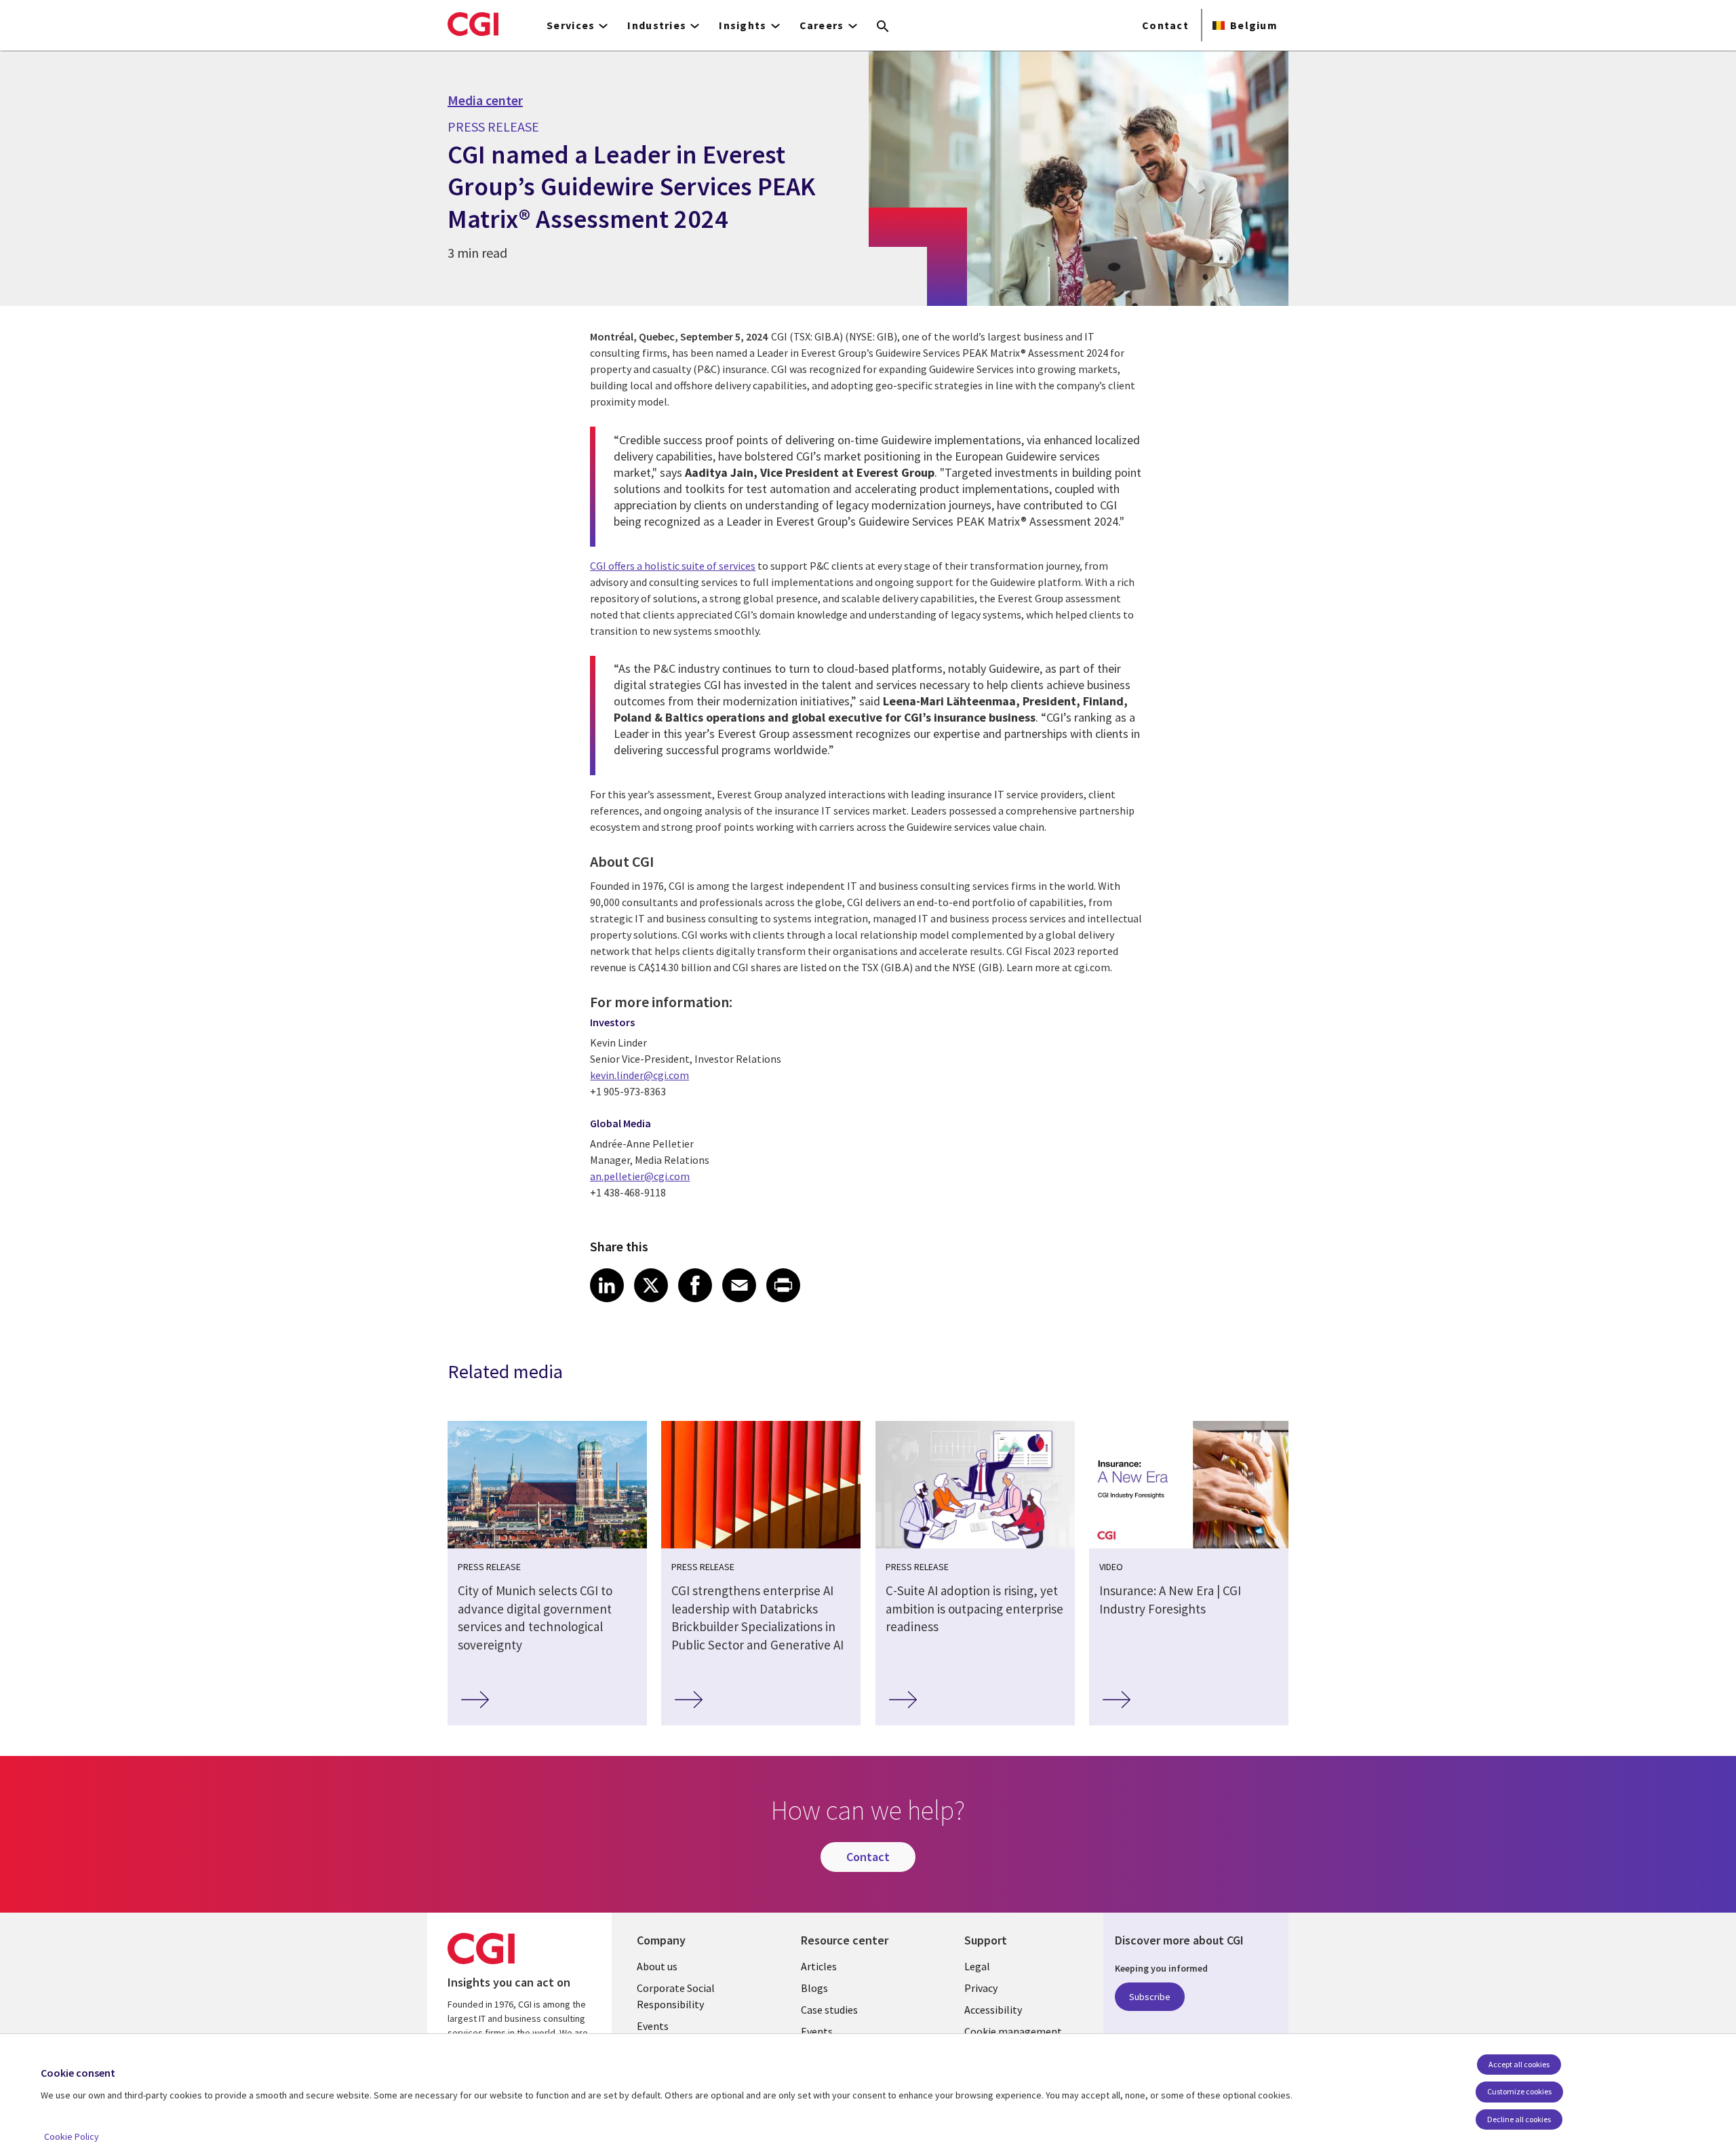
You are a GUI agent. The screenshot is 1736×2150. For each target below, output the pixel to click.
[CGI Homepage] (473, 24)
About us (657, 1966)
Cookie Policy (72, 2136)
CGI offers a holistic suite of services (673, 566)
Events (653, 2026)
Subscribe (1150, 1997)
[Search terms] (883, 27)
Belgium (1254, 25)
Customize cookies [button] (1519, 2091)
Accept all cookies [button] (1519, 2064)
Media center (485, 100)
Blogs (814, 1988)
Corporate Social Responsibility (676, 1996)
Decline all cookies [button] (1519, 2119)
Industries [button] (657, 25)
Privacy (981, 1988)
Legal (977, 1966)
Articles (819, 1966)
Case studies (829, 2010)
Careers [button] (822, 25)
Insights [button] (743, 25)
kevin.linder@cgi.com (639, 1075)
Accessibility (993, 2010)
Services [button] (571, 25)
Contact (1165, 25)
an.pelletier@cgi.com (640, 1176)
